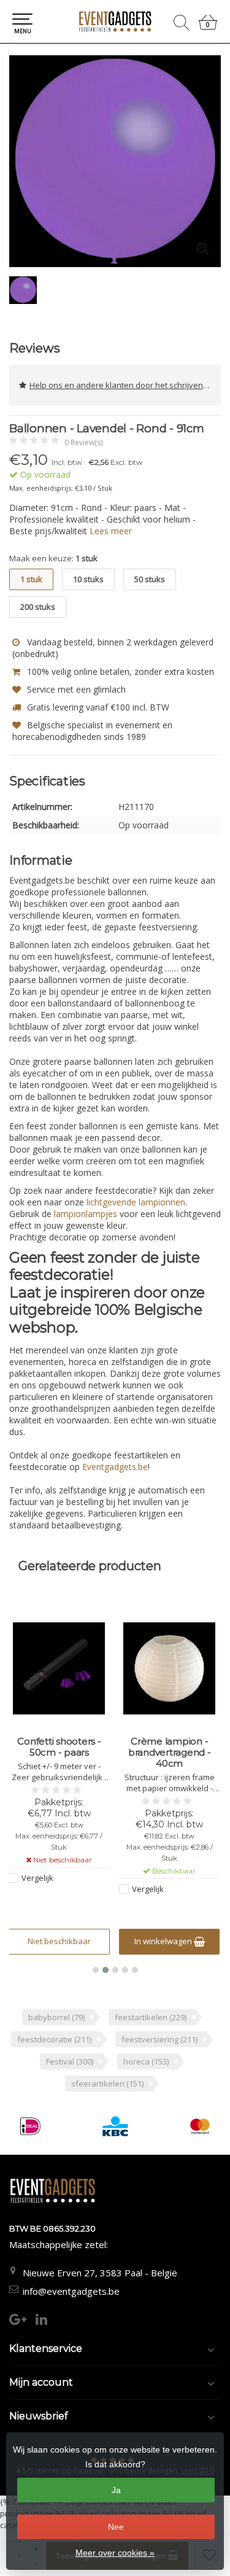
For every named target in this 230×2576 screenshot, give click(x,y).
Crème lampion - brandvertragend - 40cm (170, 1753)
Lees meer (111, 531)
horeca (146, 2061)
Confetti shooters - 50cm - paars (59, 1747)
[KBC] (115, 2126)
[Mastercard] (200, 2126)
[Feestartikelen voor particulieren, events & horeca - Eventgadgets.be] (115, 21)
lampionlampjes (86, 1214)
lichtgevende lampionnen (136, 1202)
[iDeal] (30, 2126)
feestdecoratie (54, 2039)
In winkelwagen (164, 1941)
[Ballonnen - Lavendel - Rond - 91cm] (115, 161)
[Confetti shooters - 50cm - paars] (59, 1668)
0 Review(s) (83, 442)
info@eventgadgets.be (71, 2291)
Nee (116, 2527)
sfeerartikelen (107, 2084)
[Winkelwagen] (208, 27)
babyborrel (56, 2017)
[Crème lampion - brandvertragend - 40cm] (170, 1668)
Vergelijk (37, 1878)
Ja (116, 2490)
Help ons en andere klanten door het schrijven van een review (125, 385)
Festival (70, 2061)
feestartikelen (151, 2017)
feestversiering (159, 2039)
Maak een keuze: (53, 558)
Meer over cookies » (115, 2553)
